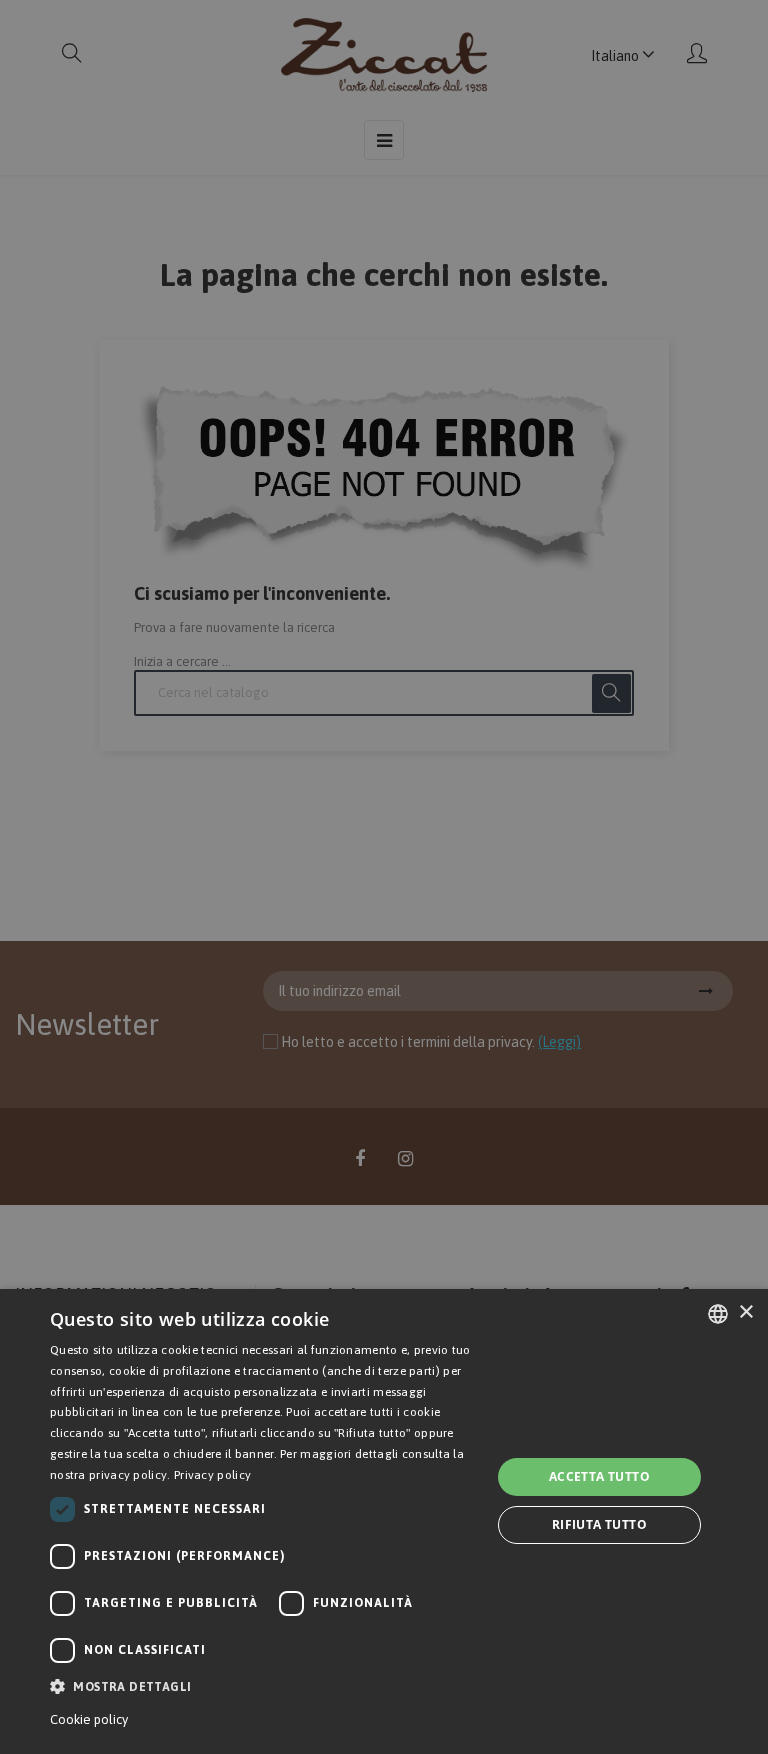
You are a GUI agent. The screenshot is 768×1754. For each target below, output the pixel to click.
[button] (264, 1686)
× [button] (745, 1312)
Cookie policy (89, 1719)
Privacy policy (212, 1475)
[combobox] (718, 1314)
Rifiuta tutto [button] (599, 1524)
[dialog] (384, 1521)
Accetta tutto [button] (599, 1476)
